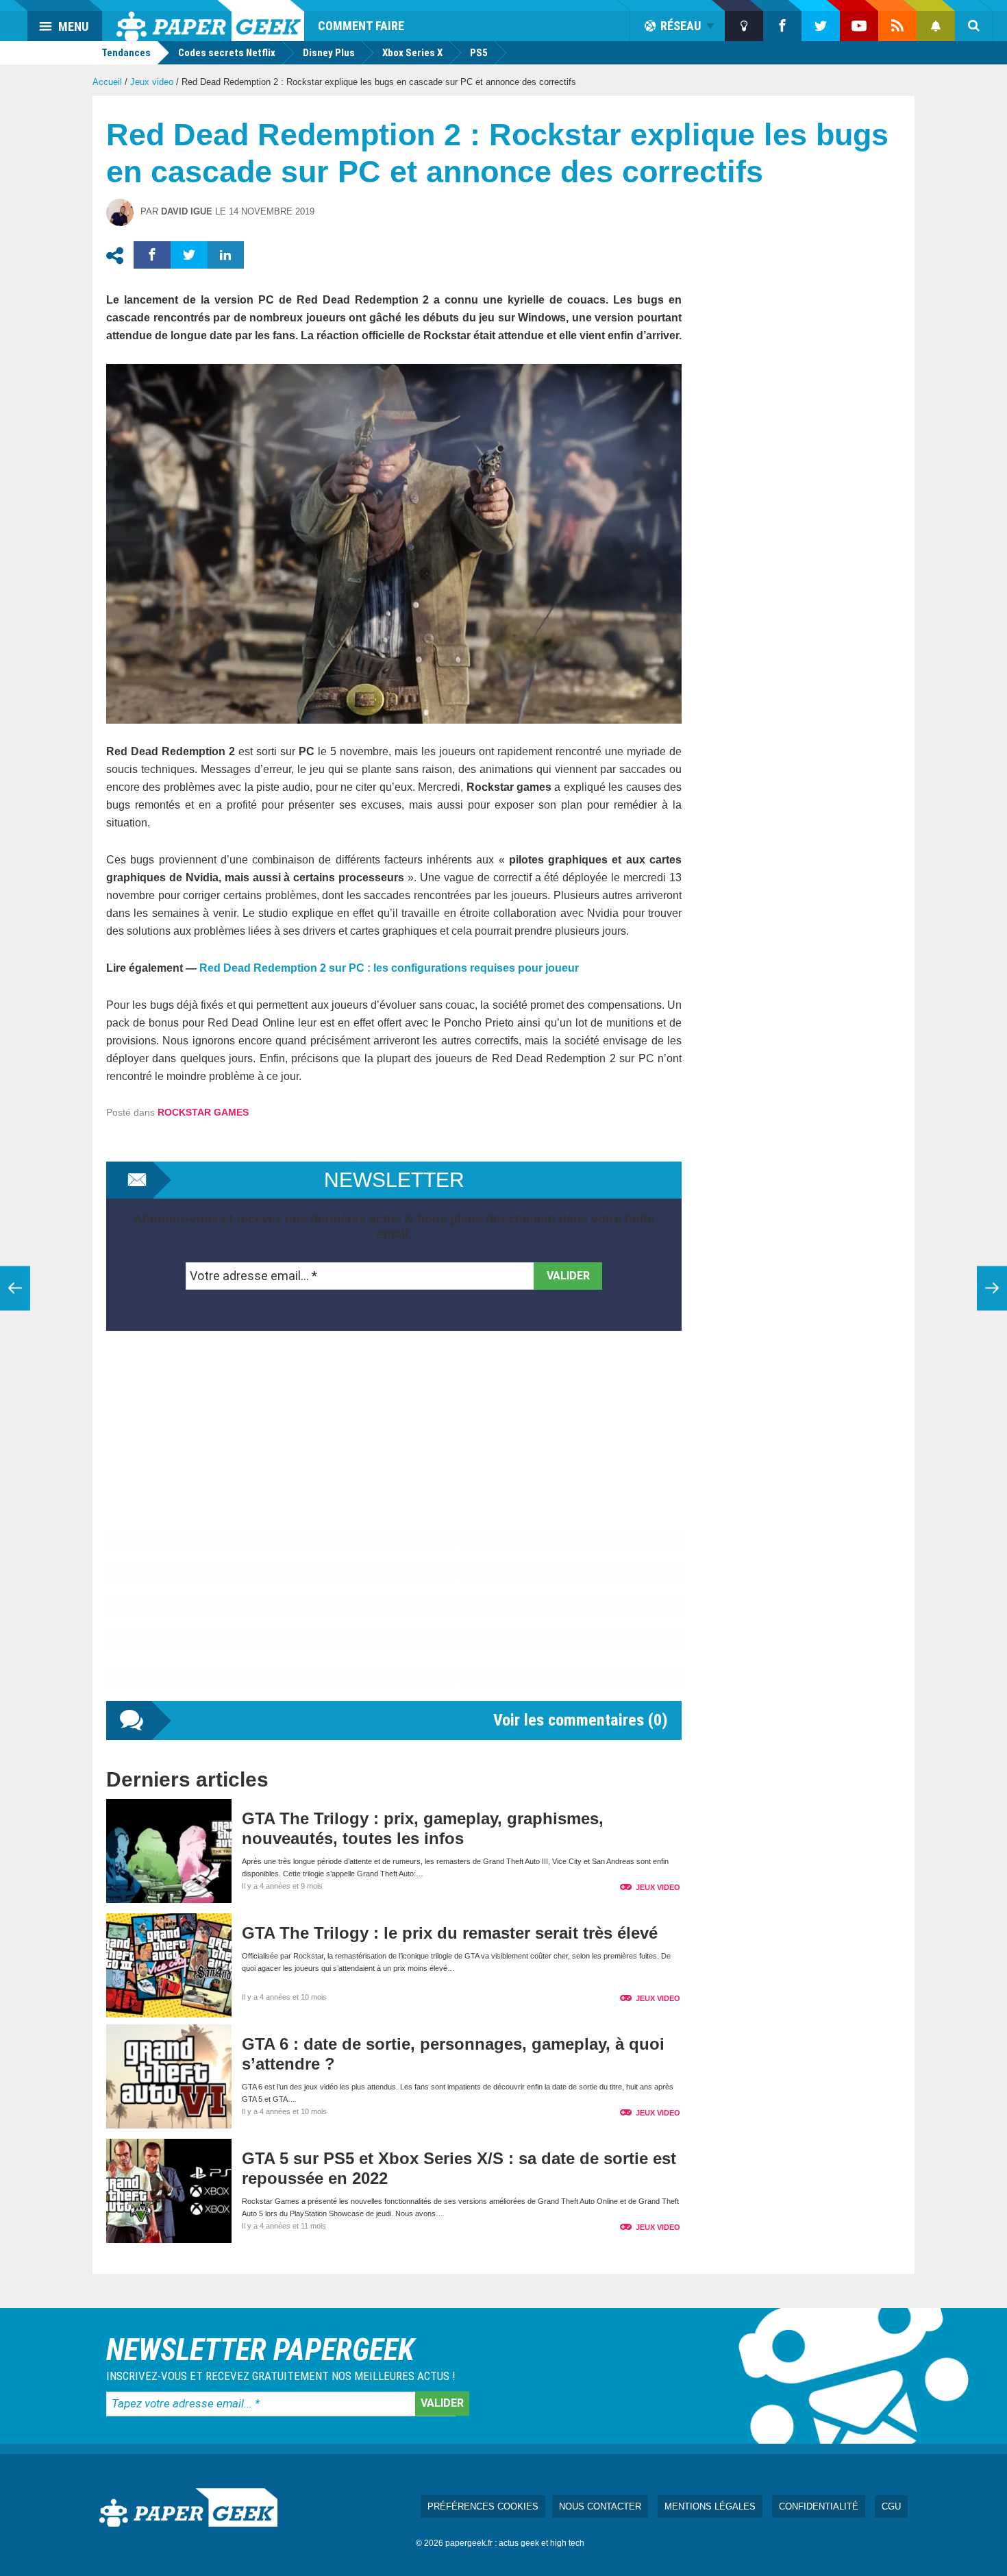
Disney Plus (329, 53)
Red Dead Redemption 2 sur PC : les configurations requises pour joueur (389, 968)
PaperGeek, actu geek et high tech (210, 21)
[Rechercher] (974, 26)
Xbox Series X (412, 53)
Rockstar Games (203, 1112)
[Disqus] (394, 1530)
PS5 (479, 53)
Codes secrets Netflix (227, 53)
